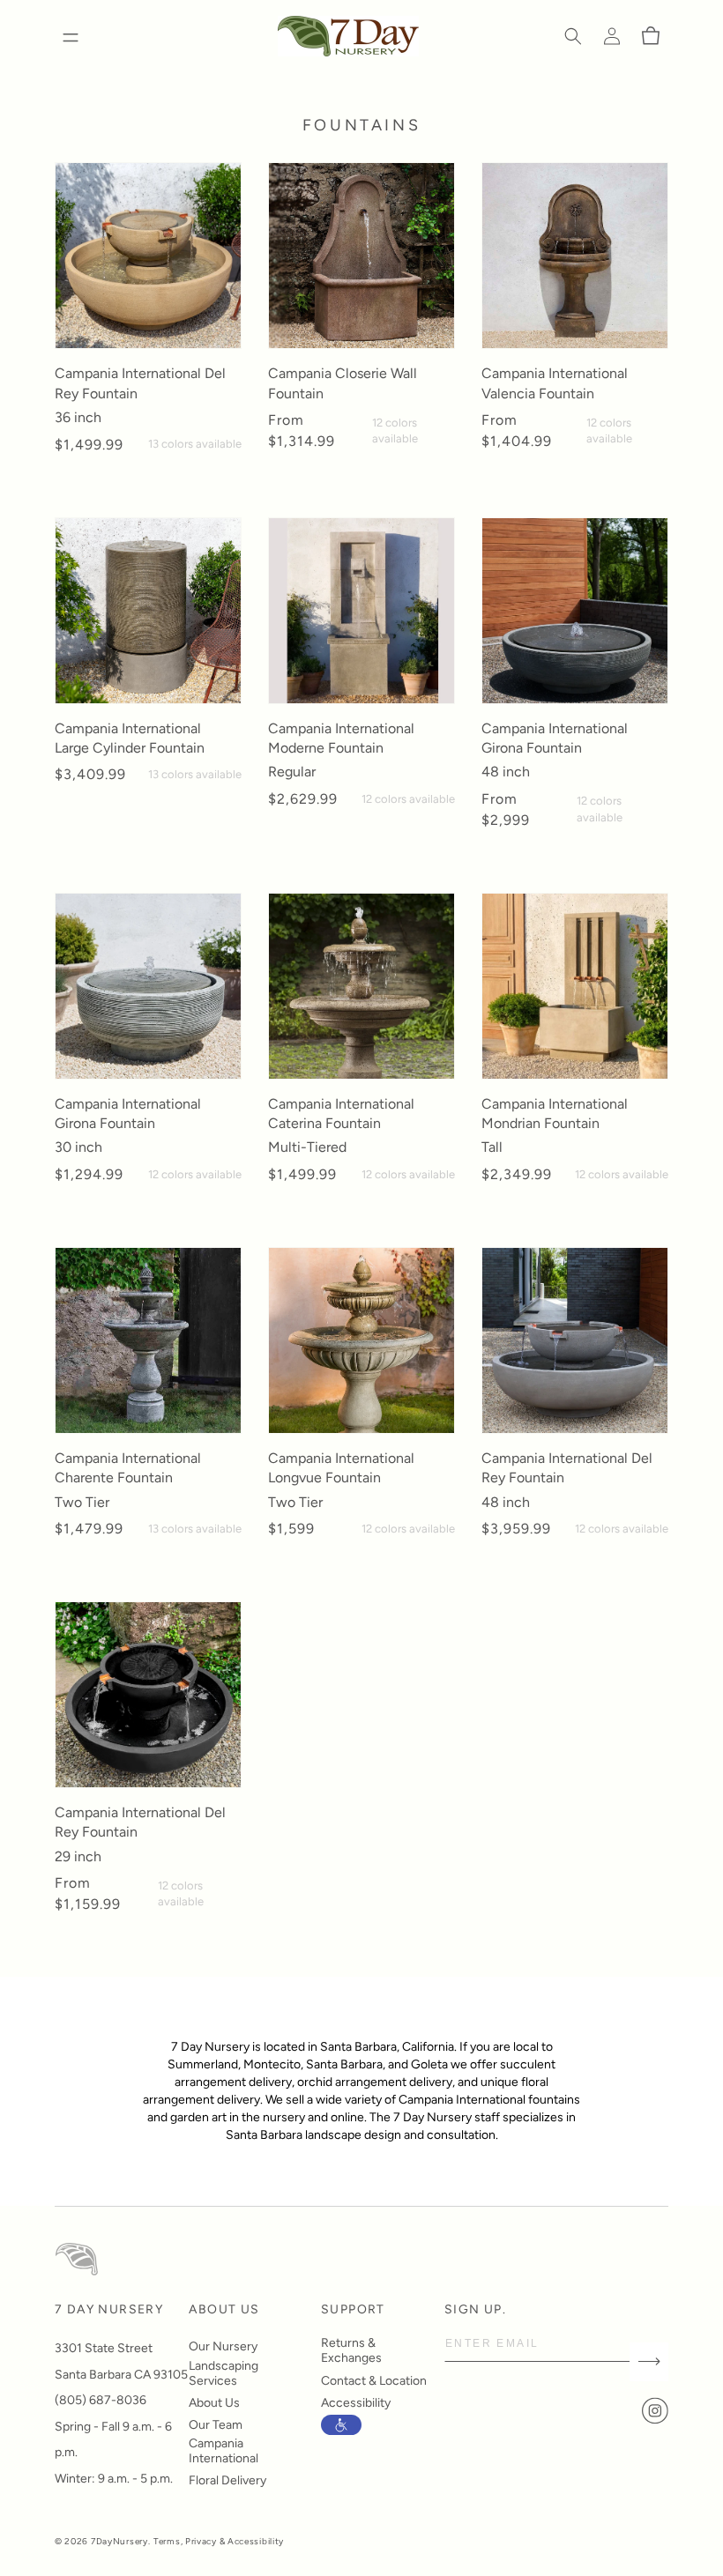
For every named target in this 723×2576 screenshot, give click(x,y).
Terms (167, 2541)
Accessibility (356, 2403)
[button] (573, 36)
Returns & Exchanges (351, 2350)
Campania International (224, 2451)
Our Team (216, 2425)
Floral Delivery (227, 2480)
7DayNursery (119, 2541)
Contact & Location (374, 2381)
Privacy (201, 2541)
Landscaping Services (224, 2373)
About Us (214, 2403)
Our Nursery (223, 2346)
